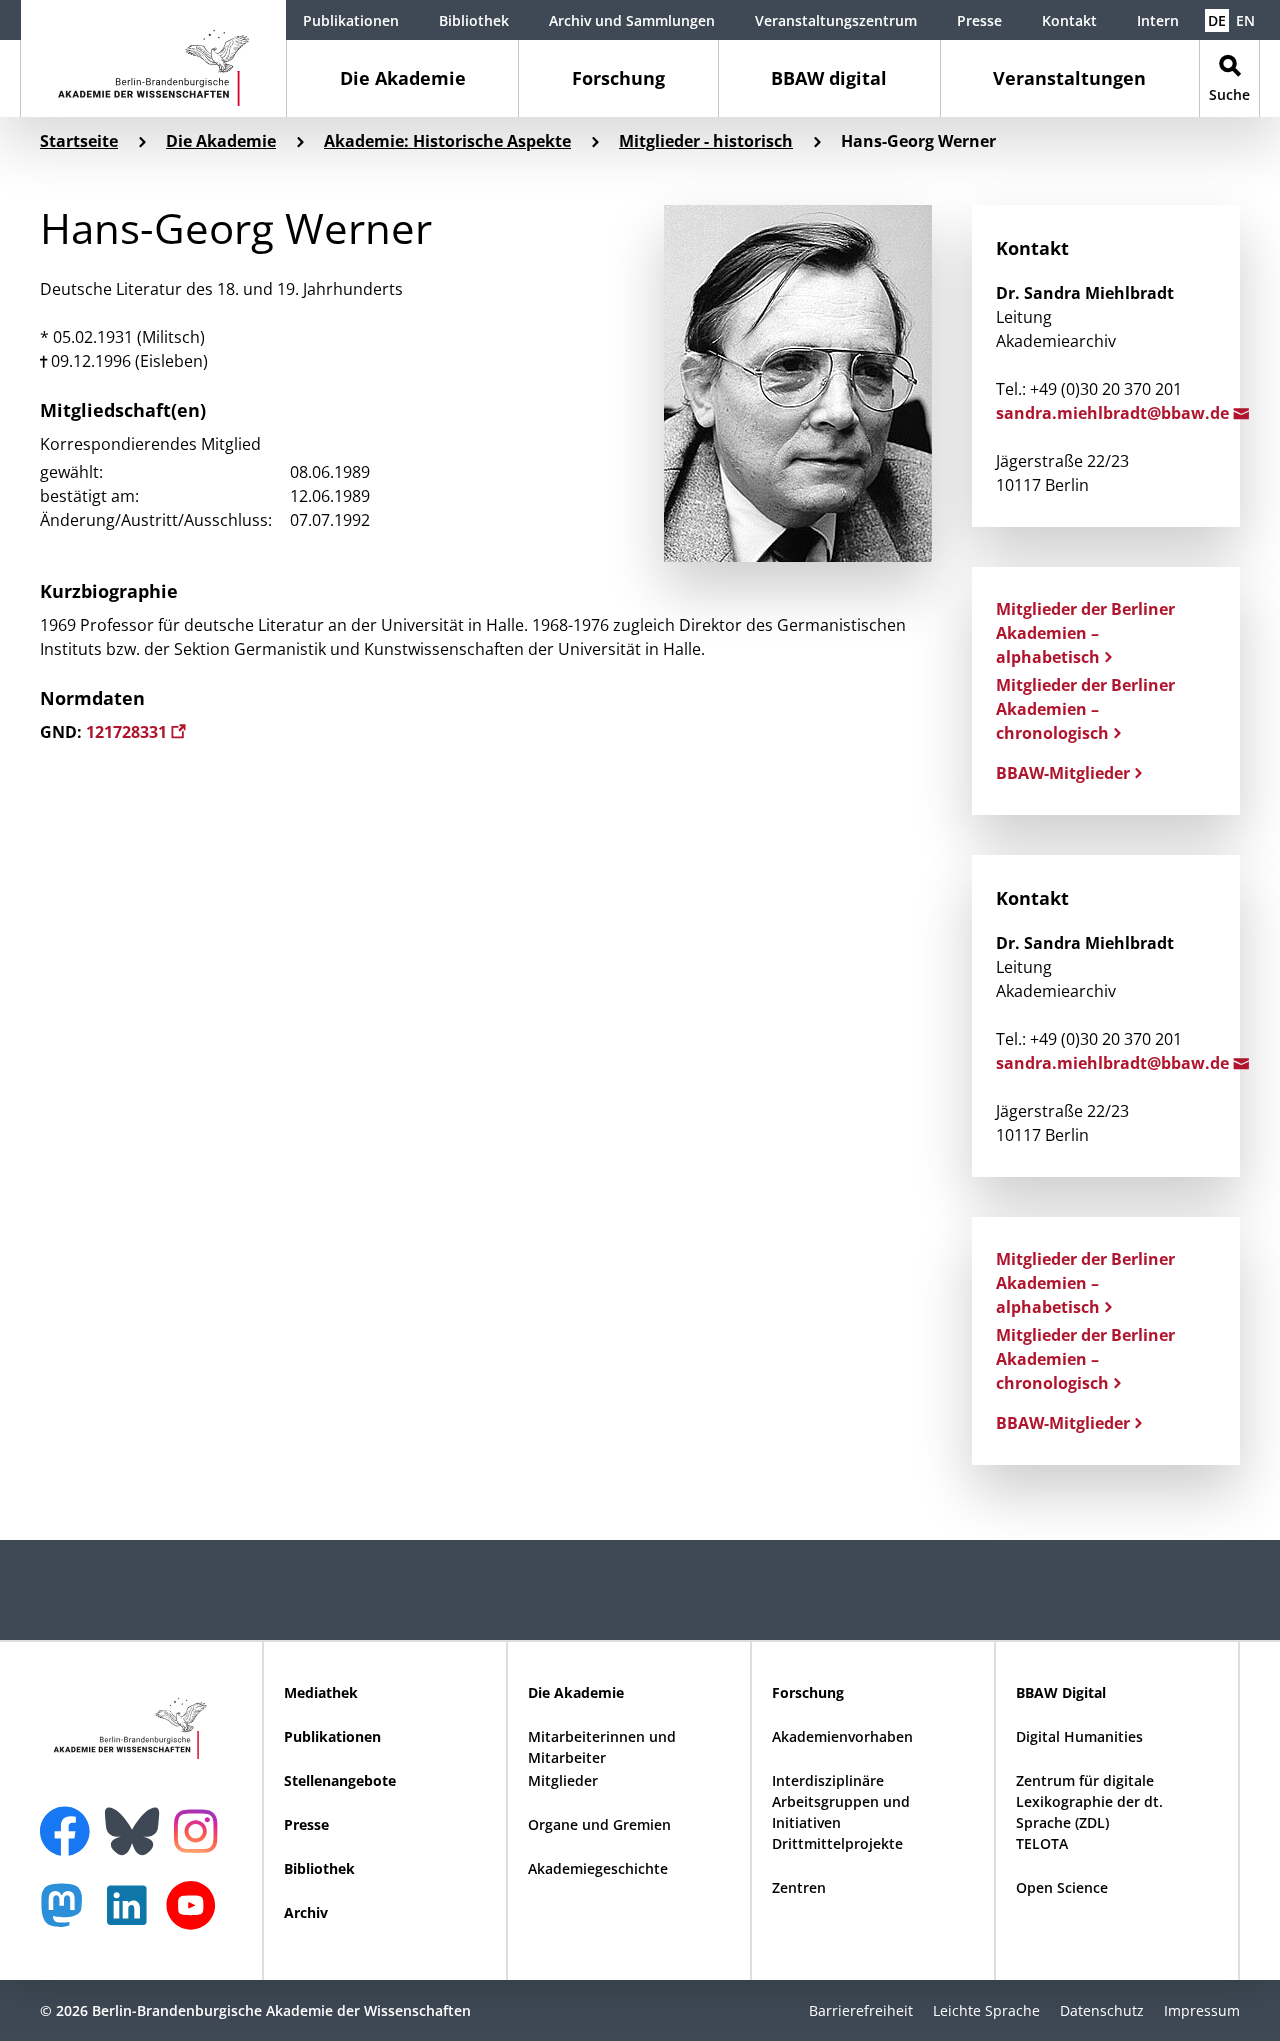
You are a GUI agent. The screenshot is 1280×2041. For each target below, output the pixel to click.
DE (1217, 20)
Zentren (799, 1887)
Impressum (1202, 2010)
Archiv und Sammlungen (632, 20)
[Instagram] (200, 1829)
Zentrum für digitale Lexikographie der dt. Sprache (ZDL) (1089, 1801)
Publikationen (351, 20)
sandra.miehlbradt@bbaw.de (1114, 413)
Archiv (306, 1912)
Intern (1158, 20)
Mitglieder (563, 1780)
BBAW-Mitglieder (1063, 773)
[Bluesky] (137, 1819)
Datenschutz (1102, 2010)
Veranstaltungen (1069, 78)
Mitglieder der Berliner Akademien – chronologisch (1085, 709)
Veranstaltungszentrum (836, 20)
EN (1245, 20)
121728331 (128, 732)
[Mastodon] (69, 1915)
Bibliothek (474, 20)
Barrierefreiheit (861, 2010)
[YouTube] (196, 1915)
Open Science (1062, 1887)
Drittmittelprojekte (837, 1843)
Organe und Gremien (599, 1824)
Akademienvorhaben (842, 1736)
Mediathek (321, 1692)
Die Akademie (403, 78)
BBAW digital (829, 78)
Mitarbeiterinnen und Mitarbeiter (602, 1747)
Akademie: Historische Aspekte (447, 141)
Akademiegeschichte (598, 1868)
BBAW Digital (1061, 1692)
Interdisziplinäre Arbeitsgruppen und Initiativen (841, 1801)
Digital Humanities (1079, 1736)
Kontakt (1069, 20)
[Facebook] (70, 1819)
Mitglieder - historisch (706, 141)
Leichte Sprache (986, 2010)
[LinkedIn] (132, 1915)
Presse (979, 20)
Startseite (79, 141)
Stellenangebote (340, 1780)
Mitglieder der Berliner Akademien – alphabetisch (1085, 633)
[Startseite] (153, 58)
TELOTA (1042, 1843)
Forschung (618, 78)
